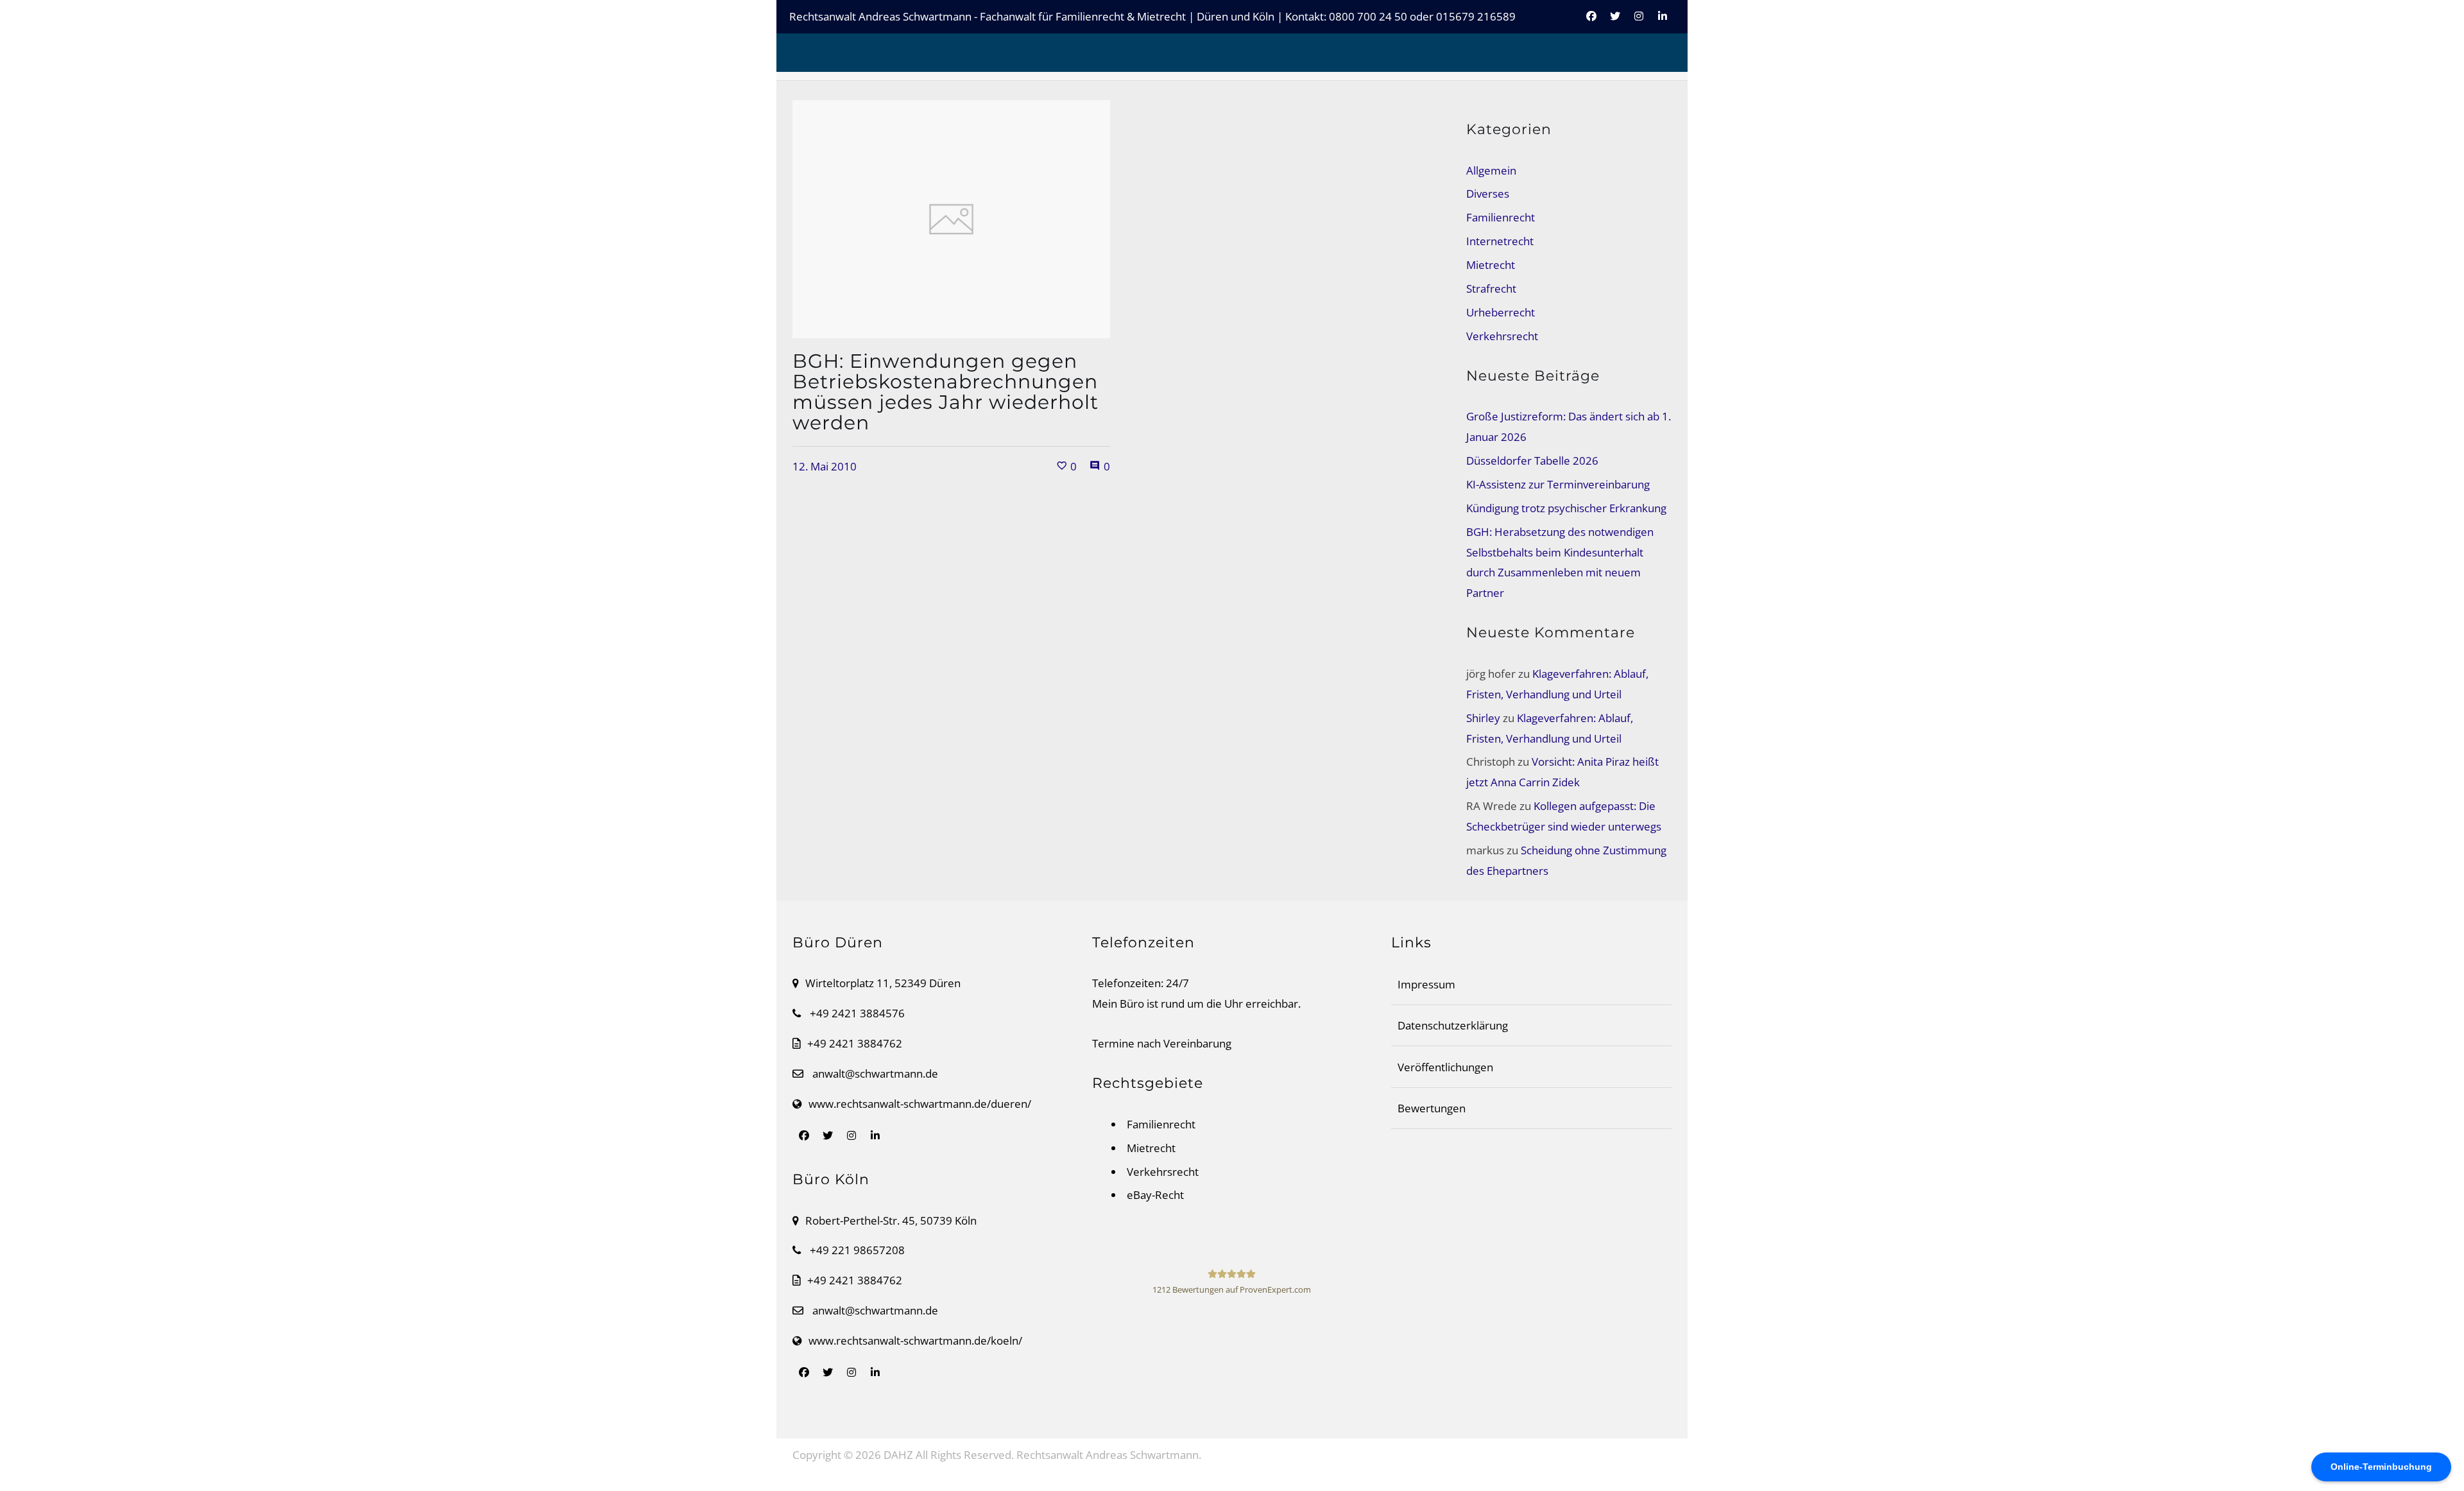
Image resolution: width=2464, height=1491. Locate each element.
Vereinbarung (1197, 1043)
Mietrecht (1491, 265)
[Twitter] (1615, 23)
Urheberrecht (1501, 312)
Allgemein (1491, 170)
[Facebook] (1591, 23)
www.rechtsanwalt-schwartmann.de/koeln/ (915, 1340)
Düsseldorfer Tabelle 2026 (1532, 461)
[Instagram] (1639, 23)
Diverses (1488, 194)
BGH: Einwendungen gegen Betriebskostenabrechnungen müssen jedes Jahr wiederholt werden (945, 392)
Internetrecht (1500, 241)
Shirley (1483, 718)
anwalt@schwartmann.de (875, 1073)
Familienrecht (1501, 217)
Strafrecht (1491, 289)
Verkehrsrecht (1502, 336)
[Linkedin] (1663, 23)
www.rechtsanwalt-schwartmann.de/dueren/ (920, 1104)
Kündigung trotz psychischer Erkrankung (1566, 508)
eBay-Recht (1155, 1195)
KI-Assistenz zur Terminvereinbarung (1558, 484)
